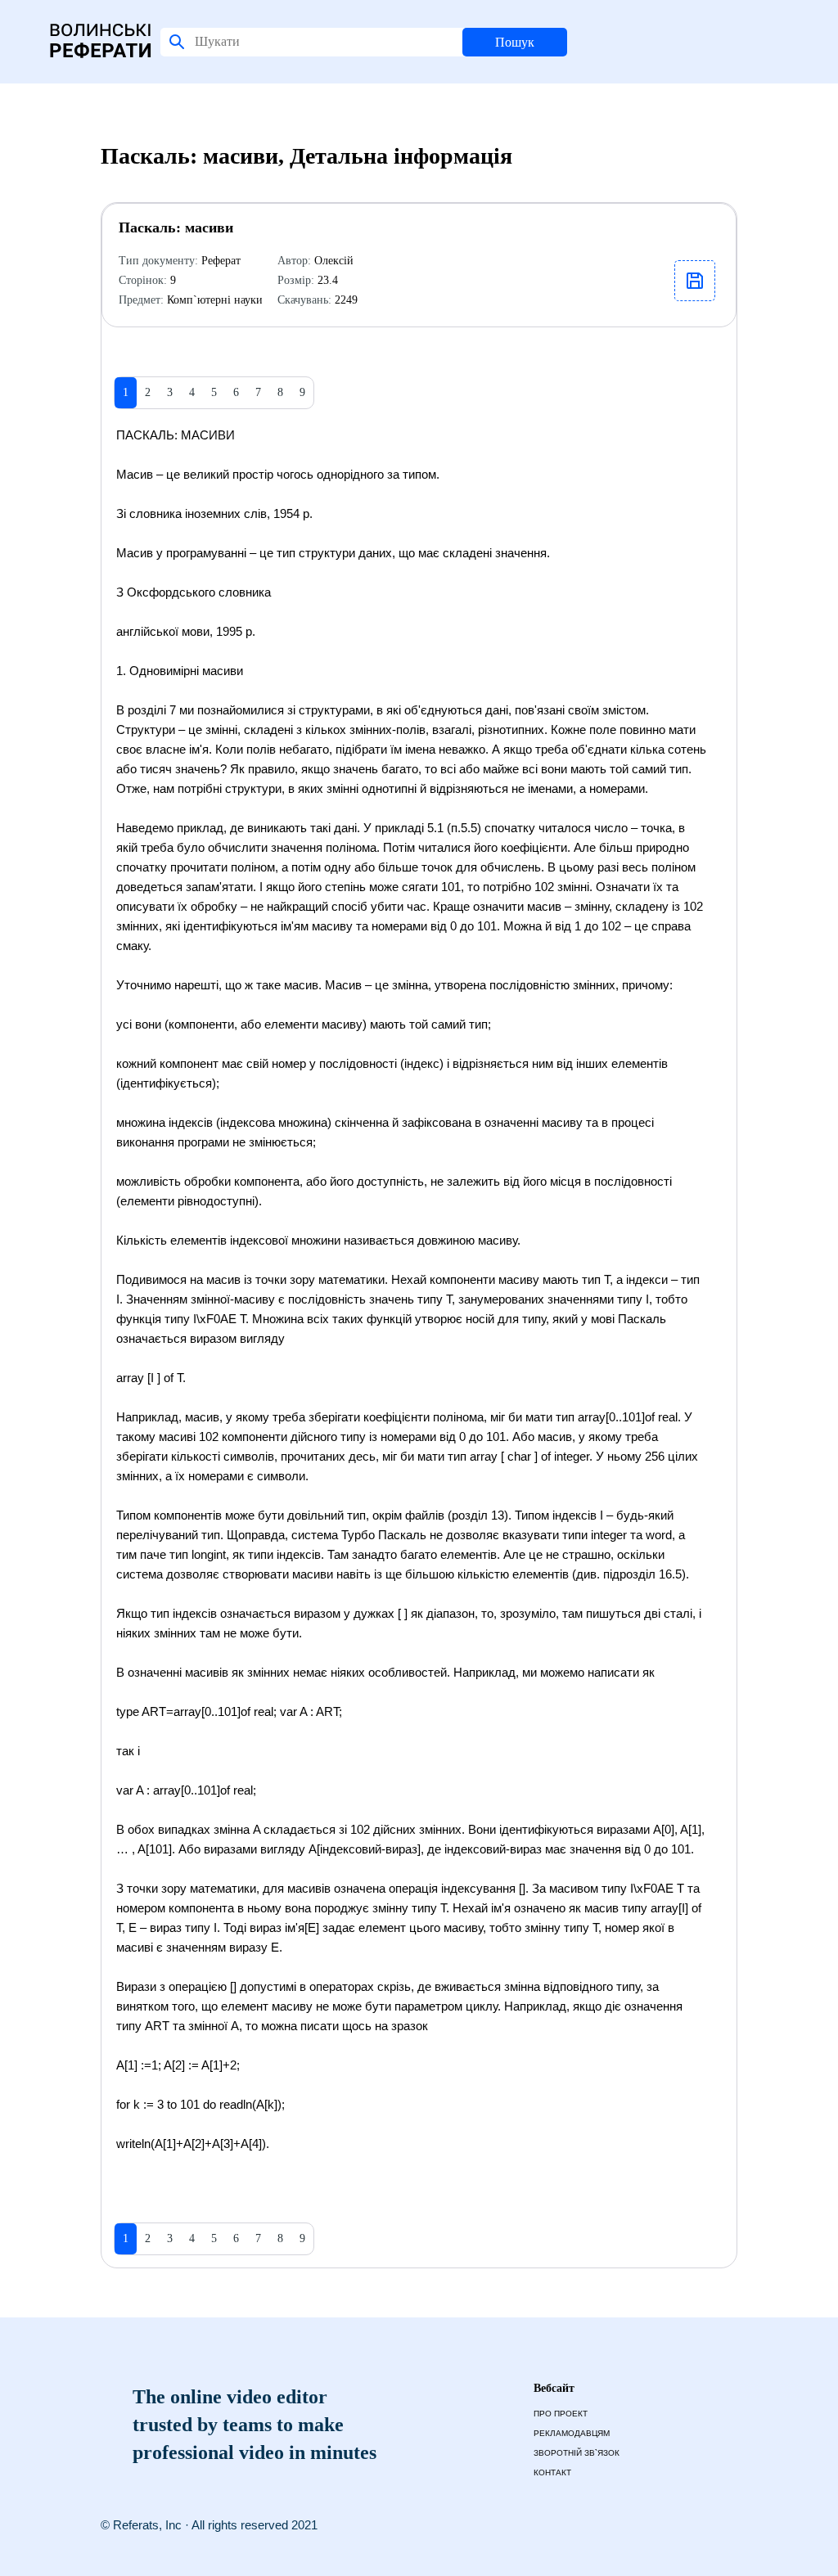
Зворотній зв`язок (577, 2453)
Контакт (552, 2472)
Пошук (515, 42)
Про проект (561, 2414)
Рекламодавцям (572, 2433)
